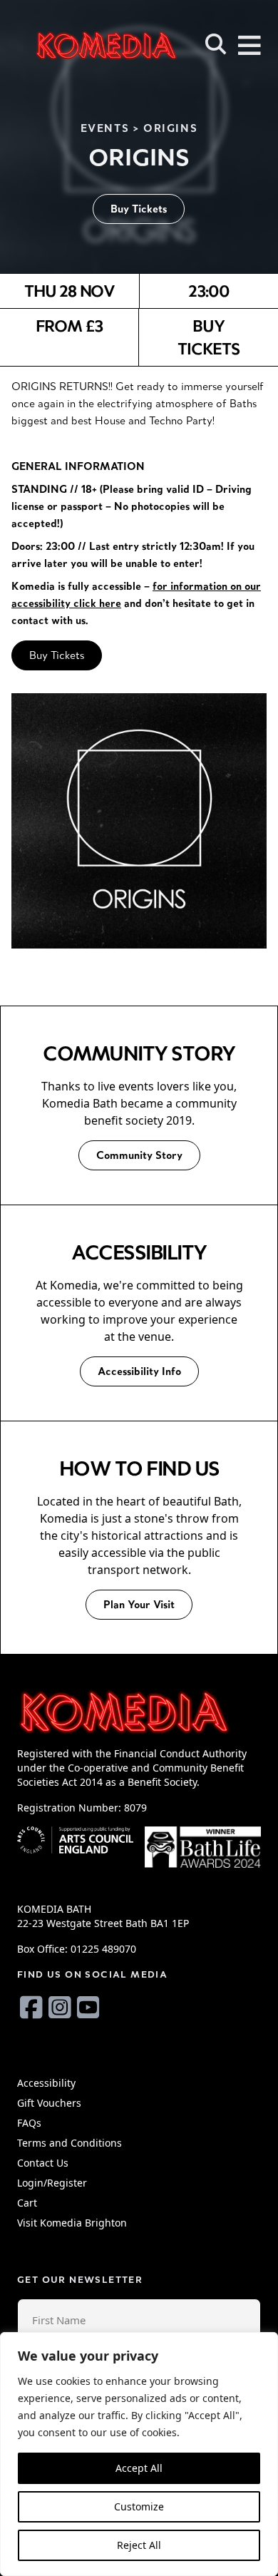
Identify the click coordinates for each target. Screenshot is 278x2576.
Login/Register (52, 2183)
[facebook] (31, 2007)
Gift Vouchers (49, 2103)
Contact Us (43, 2163)
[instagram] (60, 2007)
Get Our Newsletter (80, 2280)
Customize (139, 2506)
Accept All (139, 2468)
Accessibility (46, 2083)
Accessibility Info (139, 1371)
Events (105, 128)
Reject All (139, 2545)
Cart (27, 2203)
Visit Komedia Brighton (72, 2223)
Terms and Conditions (69, 2143)
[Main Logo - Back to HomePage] (86, 45)
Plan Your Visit (139, 1604)
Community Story (139, 1155)
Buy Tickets (139, 209)
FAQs (29, 2123)
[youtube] (88, 2007)
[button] (216, 44)
